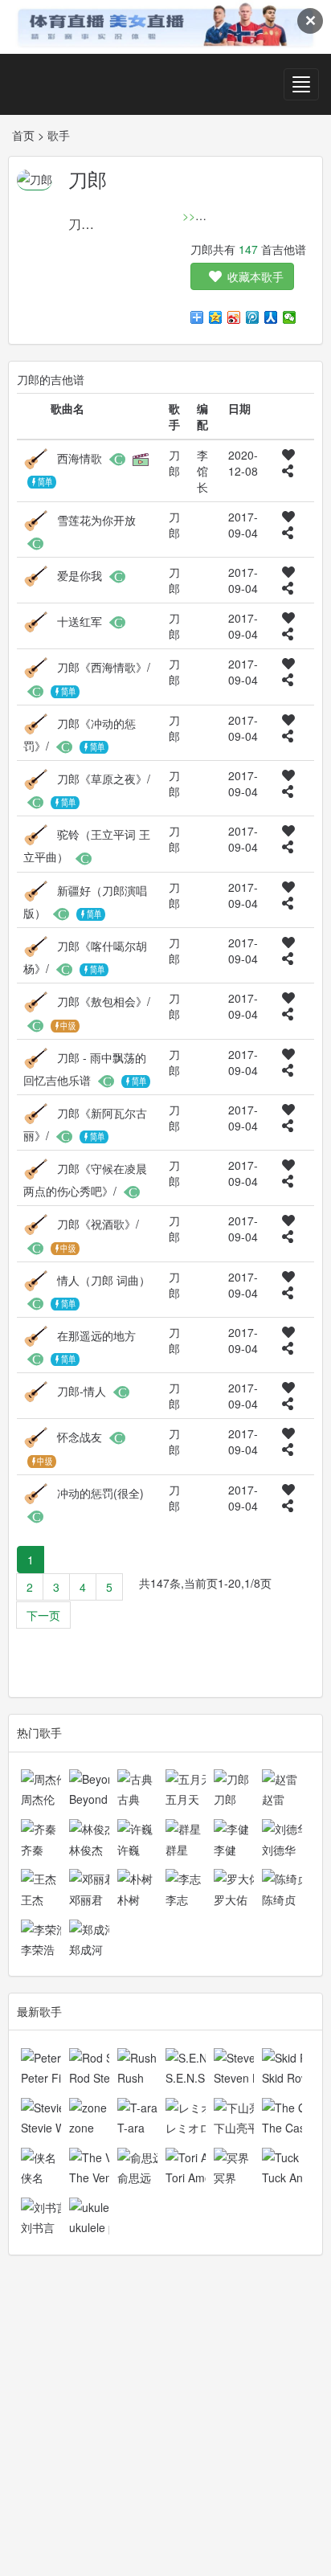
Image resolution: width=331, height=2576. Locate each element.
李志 (177, 1899)
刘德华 (279, 1850)
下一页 (43, 1615)
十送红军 (80, 621)
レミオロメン (199, 2128)
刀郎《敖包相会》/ (104, 1001)
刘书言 (38, 2227)
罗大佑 (231, 1899)
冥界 (225, 2177)
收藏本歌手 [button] (255, 276)
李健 (225, 1850)
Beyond (88, 1799)
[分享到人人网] (271, 317)
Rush (131, 2078)
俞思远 (134, 2177)
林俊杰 (86, 1850)
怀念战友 (80, 1437)
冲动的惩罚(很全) (100, 1492)
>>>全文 (203, 215)
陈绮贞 (279, 1899)
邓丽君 (86, 1899)
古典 (129, 1799)
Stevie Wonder (58, 2128)
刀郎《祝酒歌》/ (98, 1224)
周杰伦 (38, 1799)
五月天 (182, 1799)
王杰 (32, 1899)
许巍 (129, 1850)
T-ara (131, 2128)
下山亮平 (236, 2128)
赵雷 (273, 1799)
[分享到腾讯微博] (253, 317)
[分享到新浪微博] (234, 317)
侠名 (32, 2177)
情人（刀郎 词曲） (104, 1279)
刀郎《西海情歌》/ (104, 667)
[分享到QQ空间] (216, 317)
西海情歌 (80, 458)
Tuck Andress (296, 2177)
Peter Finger (53, 2078)
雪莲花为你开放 (96, 520)
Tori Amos (191, 2177)
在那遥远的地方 (96, 1335)
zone (82, 2128)
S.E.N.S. (187, 2078)
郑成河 (86, 1949)
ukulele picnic (103, 2227)
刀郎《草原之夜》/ (104, 779)
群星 (177, 1850)
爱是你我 (80, 575)
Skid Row (286, 2078)
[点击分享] (288, 471)
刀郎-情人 (82, 1391)
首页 (23, 135)
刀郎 (225, 1799)
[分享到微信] (290, 317)
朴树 (129, 1899)
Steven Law (243, 2078)
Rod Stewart (100, 2078)
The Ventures (103, 2177)
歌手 (59, 135)
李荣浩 (38, 1949)
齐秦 (32, 1850)
